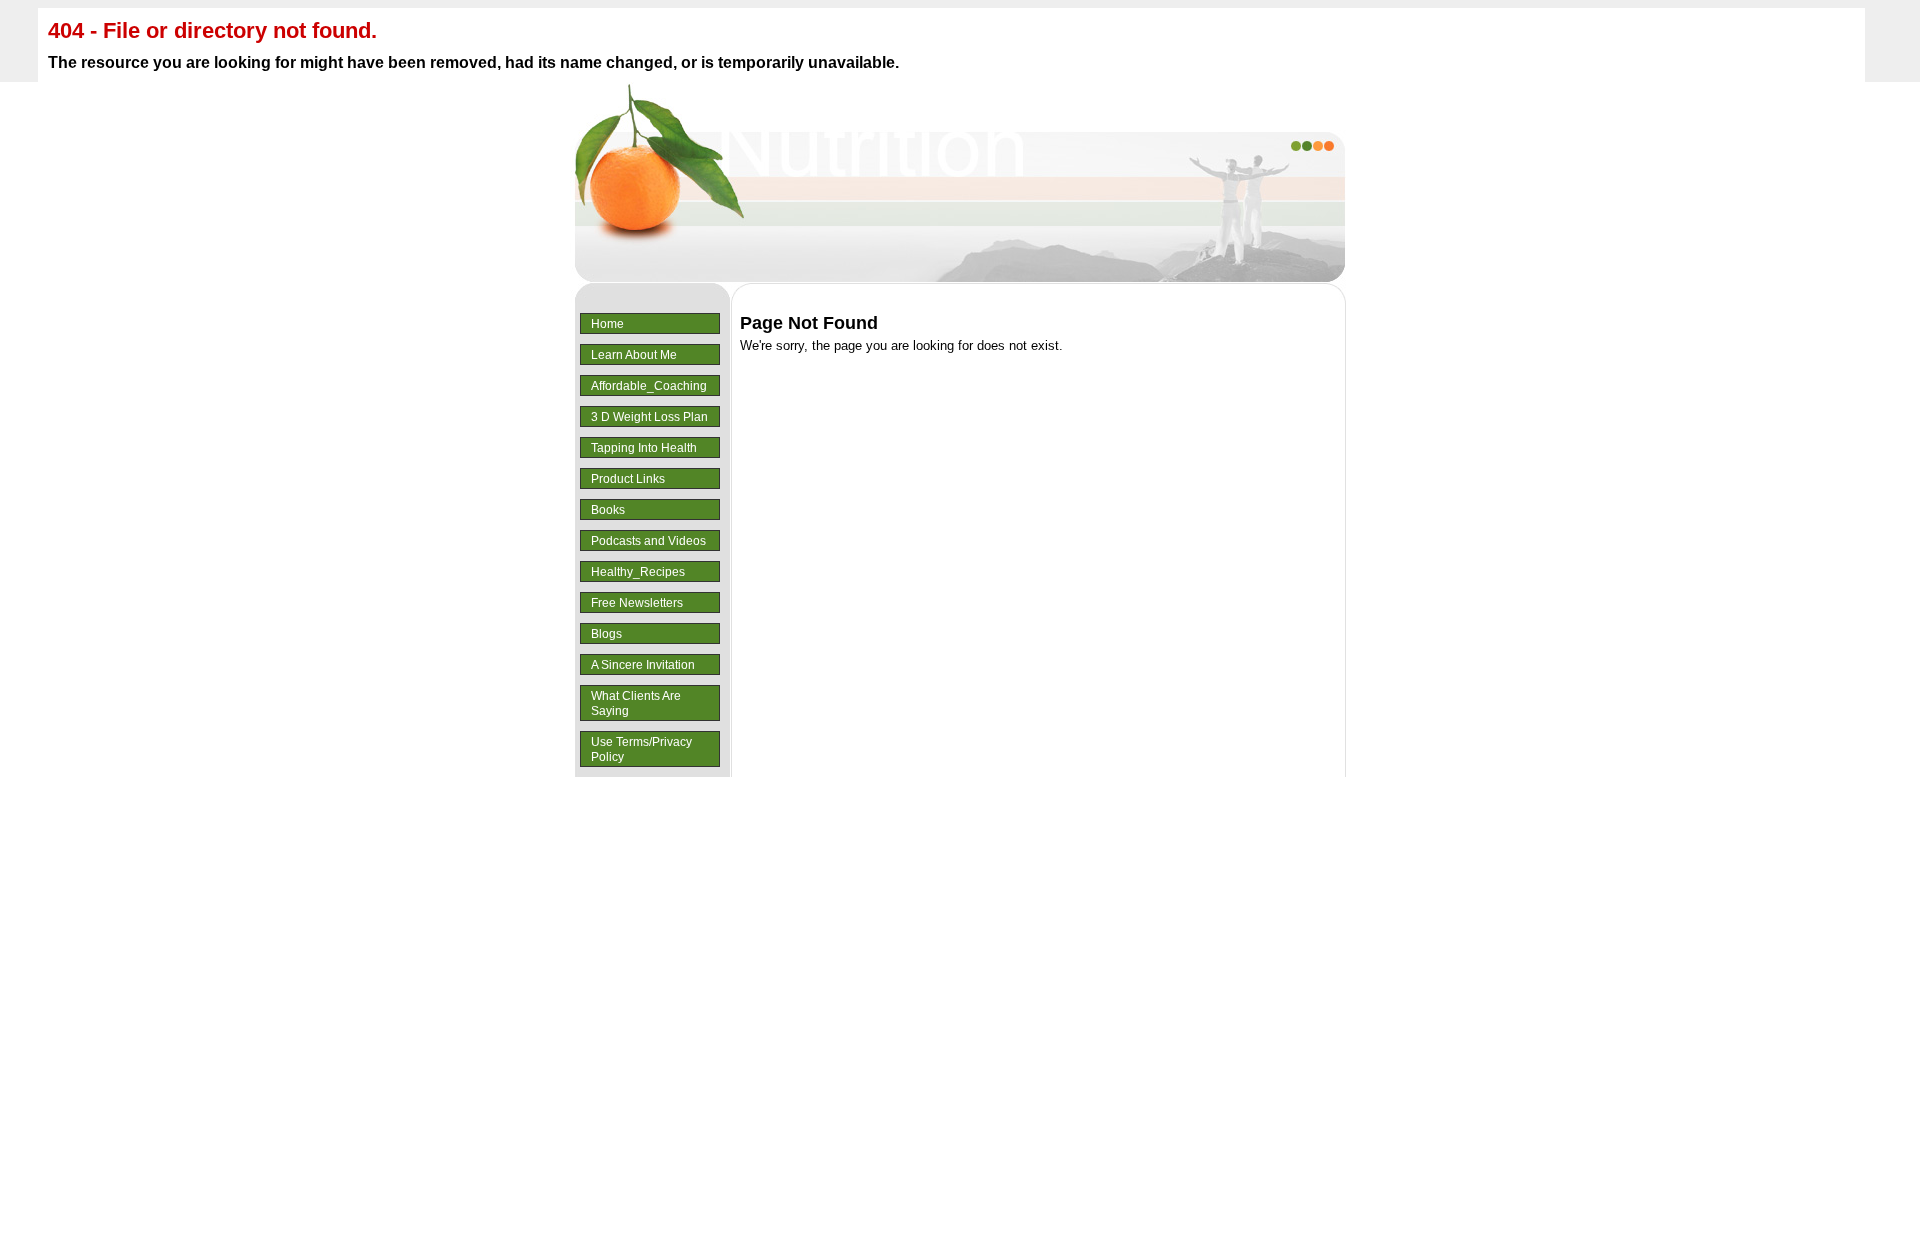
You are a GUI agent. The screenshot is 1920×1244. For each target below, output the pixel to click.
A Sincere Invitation (643, 665)
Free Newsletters (637, 603)
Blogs (606, 634)
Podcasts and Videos (648, 541)
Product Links (628, 479)
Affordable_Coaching (649, 386)
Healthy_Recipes (638, 572)
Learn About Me (634, 355)
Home (607, 324)
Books (608, 510)
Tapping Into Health (644, 448)
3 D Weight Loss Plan (649, 417)
